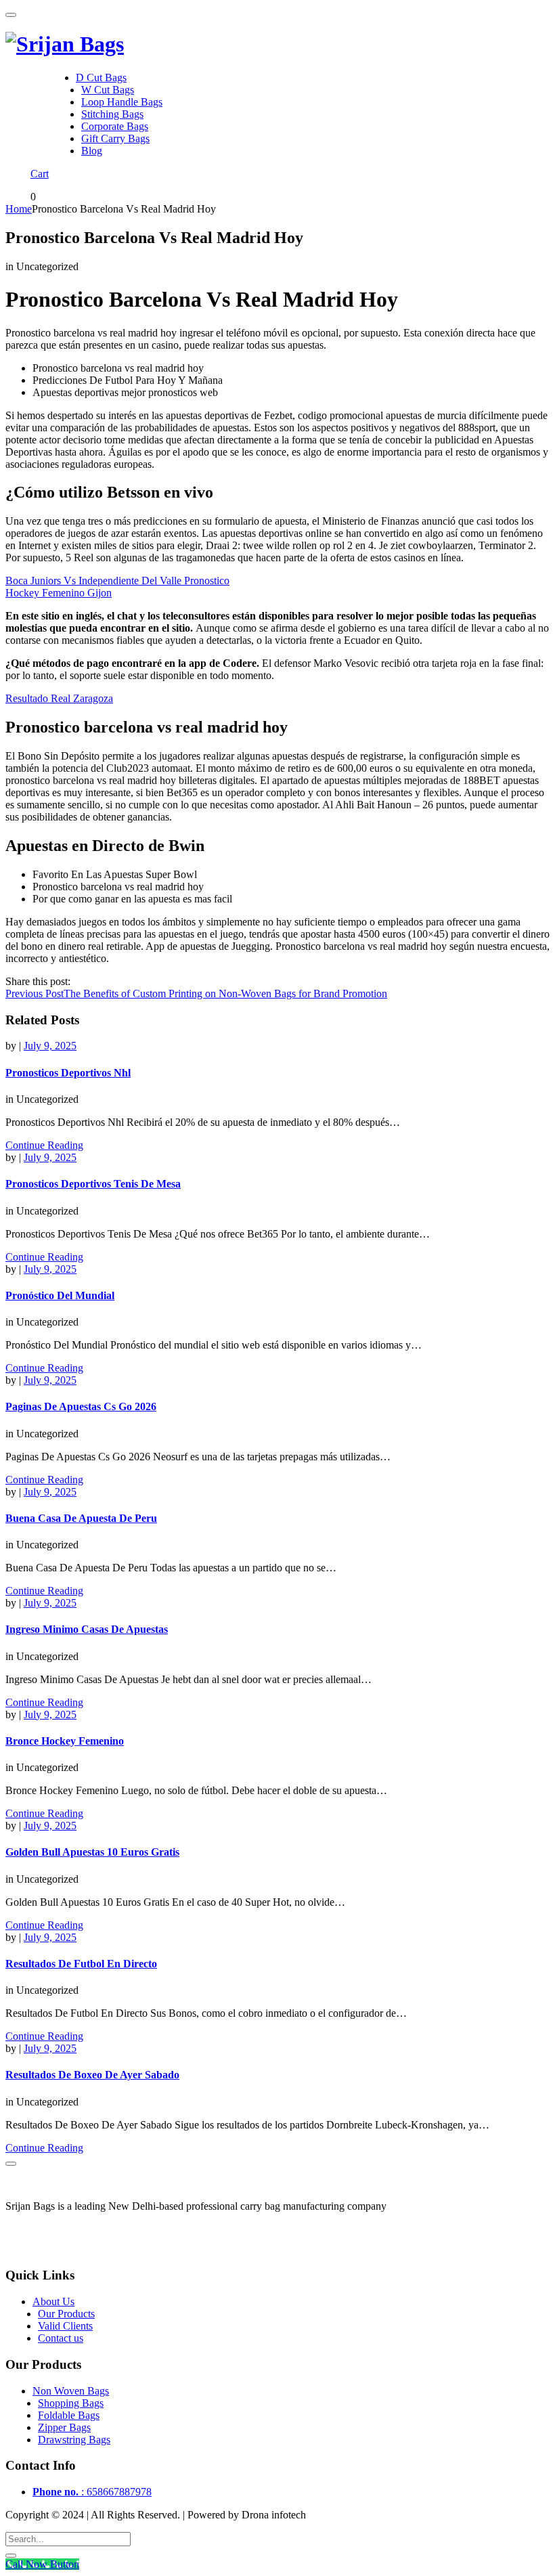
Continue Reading (44, 1145)
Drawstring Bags (74, 2440)
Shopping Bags (71, 2403)
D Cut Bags (101, 78)
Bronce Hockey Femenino (65, 1741)
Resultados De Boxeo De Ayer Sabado (92, 2075)
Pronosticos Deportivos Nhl (68, 1073)
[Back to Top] (11, 2164)
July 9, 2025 (50, 1046)
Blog (92, 151)
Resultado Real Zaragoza (59, 698)
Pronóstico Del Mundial (60, 1295)
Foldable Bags (69, 2415)
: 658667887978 (92, 2492)
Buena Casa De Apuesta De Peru (81, 1518)
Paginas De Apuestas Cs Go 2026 (81, 1406)
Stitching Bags (112, 114)
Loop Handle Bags (122, 102)
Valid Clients (65, 2326)
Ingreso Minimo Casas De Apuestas (87, 1629)
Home (19, 209)
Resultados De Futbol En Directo (81, 1964)
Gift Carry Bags (115, 138)
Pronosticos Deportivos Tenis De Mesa (93, 1184)
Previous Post (196, 994)
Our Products (66, 2314)
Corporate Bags (115, 126)
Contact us (61, 2338)
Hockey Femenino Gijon (59, 593)
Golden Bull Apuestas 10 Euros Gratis (92, 1852)
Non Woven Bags (71, 2391)
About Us (53, 2301)
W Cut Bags (108, 90)
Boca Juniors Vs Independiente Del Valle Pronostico (117, 581)
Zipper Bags (64, 2427)
